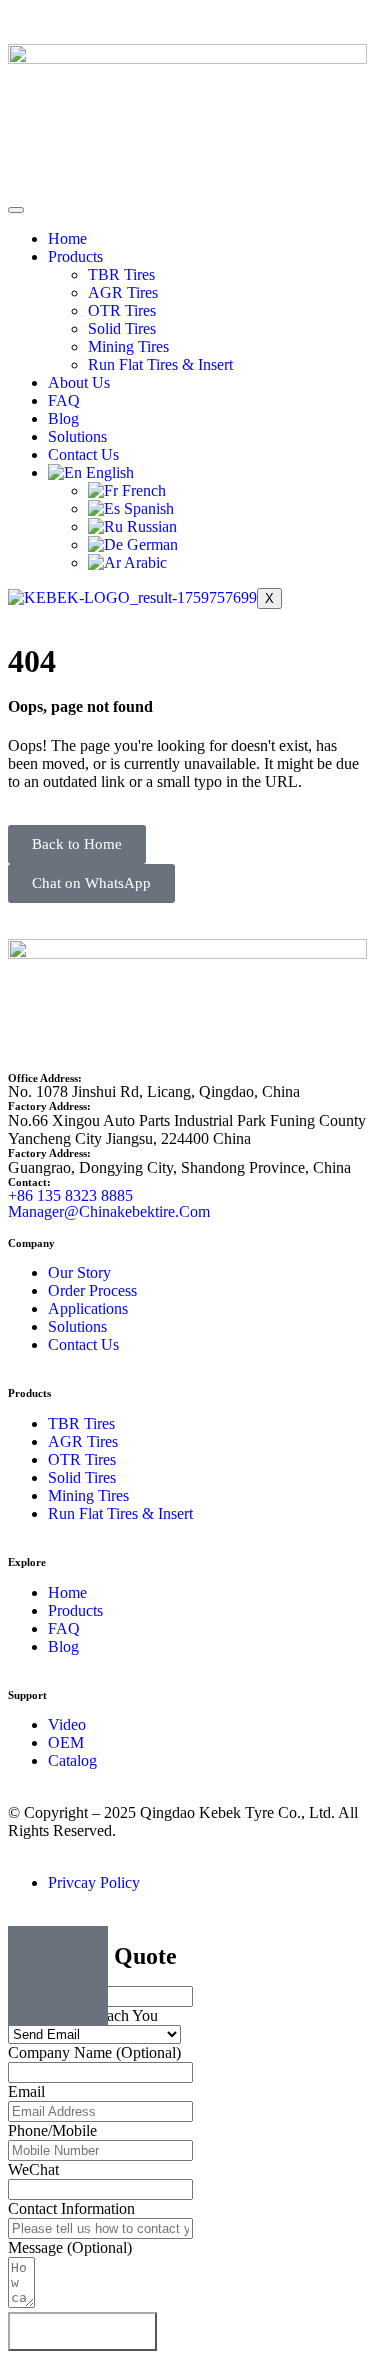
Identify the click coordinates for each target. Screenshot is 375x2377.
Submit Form (82, 2331)
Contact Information (71, 2208)
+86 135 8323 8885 (70, 1195)
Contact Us (83, 454)
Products (75, 256)
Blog (63, 418)
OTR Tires (122, 310)
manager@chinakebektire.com (109, 1211)
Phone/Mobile (52, 2130)
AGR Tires (123, 292)
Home (67, 238)
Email (26, 2091)
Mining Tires (128, 346)
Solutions (77, 436)
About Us (79, 382)
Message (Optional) (70, 2247)
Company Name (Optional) (94, 2052)
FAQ (64, 400)
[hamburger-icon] (16, 210)
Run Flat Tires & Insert (160, 364)
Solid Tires (122, 328)
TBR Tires (121, 274)
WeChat (33, 2169)
